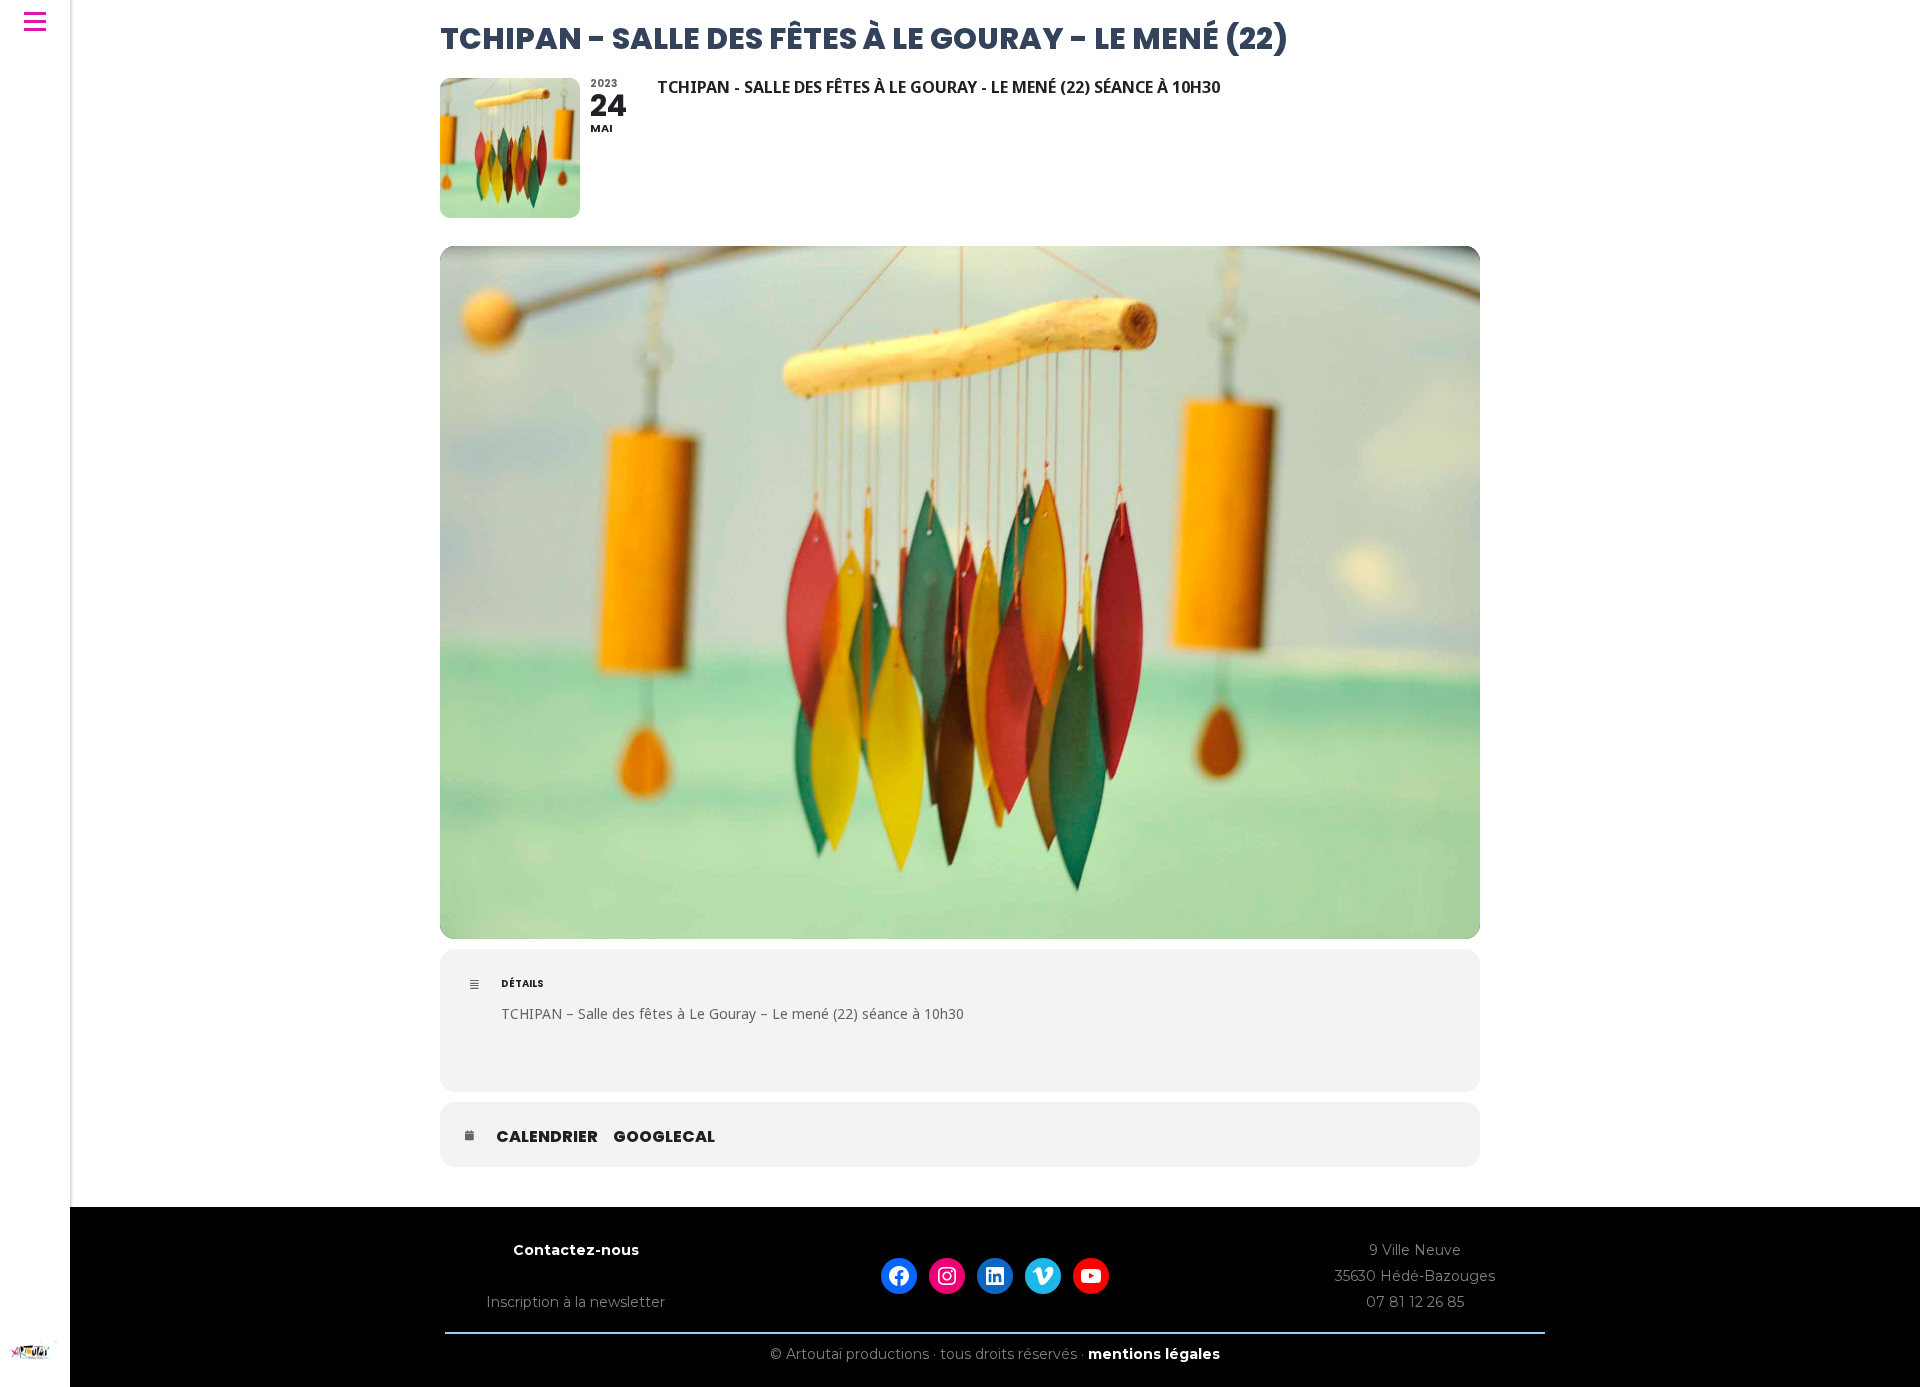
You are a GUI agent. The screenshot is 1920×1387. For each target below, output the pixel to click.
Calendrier (547, 1137)
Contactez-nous (576, 1250)
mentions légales (1154, 1354)
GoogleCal (664, 1137)
